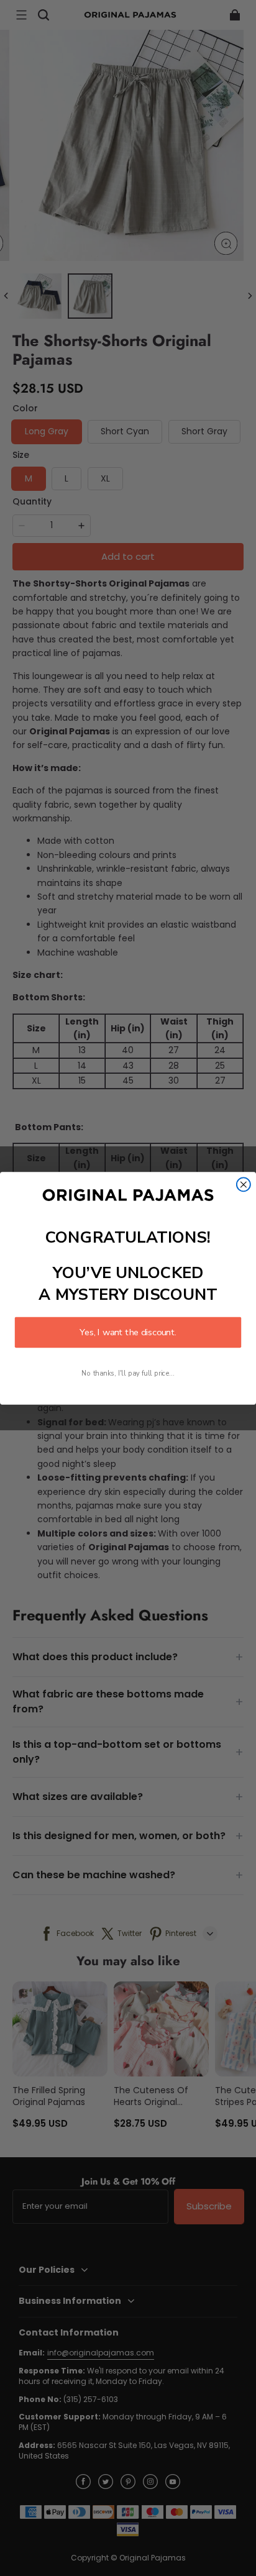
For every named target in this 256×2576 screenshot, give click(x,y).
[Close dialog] (244, 1184)
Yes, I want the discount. (128, 1332)
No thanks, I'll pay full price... (128, 1373)
